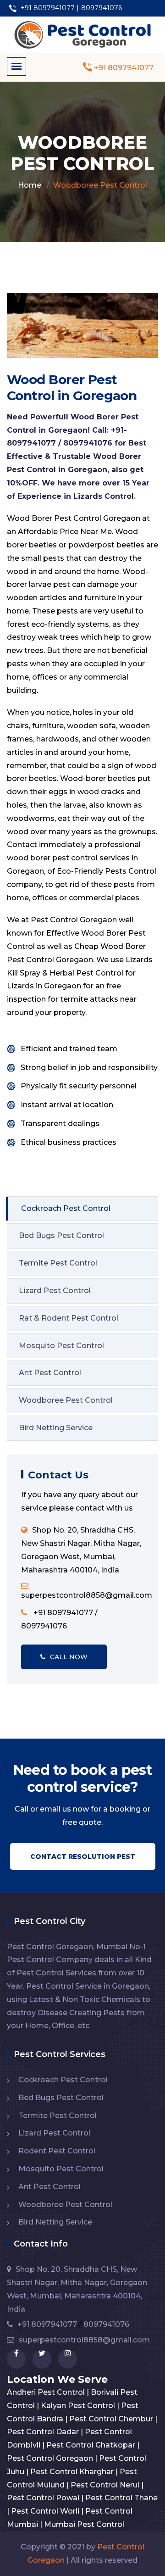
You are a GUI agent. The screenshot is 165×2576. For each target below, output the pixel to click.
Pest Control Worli (45, 2511)
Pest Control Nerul (105, 2485)
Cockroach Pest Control (66, 1208)
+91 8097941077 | (49, 8)
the (89, 572)
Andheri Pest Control (46, 2392)
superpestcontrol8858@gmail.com (84, 2340)
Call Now (69, 1657)
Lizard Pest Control (55, 1291)
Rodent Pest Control (57, 2151)
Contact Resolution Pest (83, 1857)
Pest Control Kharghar (72, 2472)
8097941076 (102, 8)
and (47, 572)
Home (30, 185)
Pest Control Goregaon (50, 2458)
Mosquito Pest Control (61, 1346)
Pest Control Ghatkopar (91, 2445)
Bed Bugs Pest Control (61, 1235)
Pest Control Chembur (111, 2419)
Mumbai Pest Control (84, 2524)
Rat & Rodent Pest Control (69, 1318)
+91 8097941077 (123, 68)
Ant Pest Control (50, 1373)
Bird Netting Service (56, 1428)
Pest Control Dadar (43, 2432)
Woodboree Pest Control (66, 1400)
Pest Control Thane (121, 2498)
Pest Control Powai (43, 2498)
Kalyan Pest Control (78, 2406)
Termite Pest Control (58, 1263)
